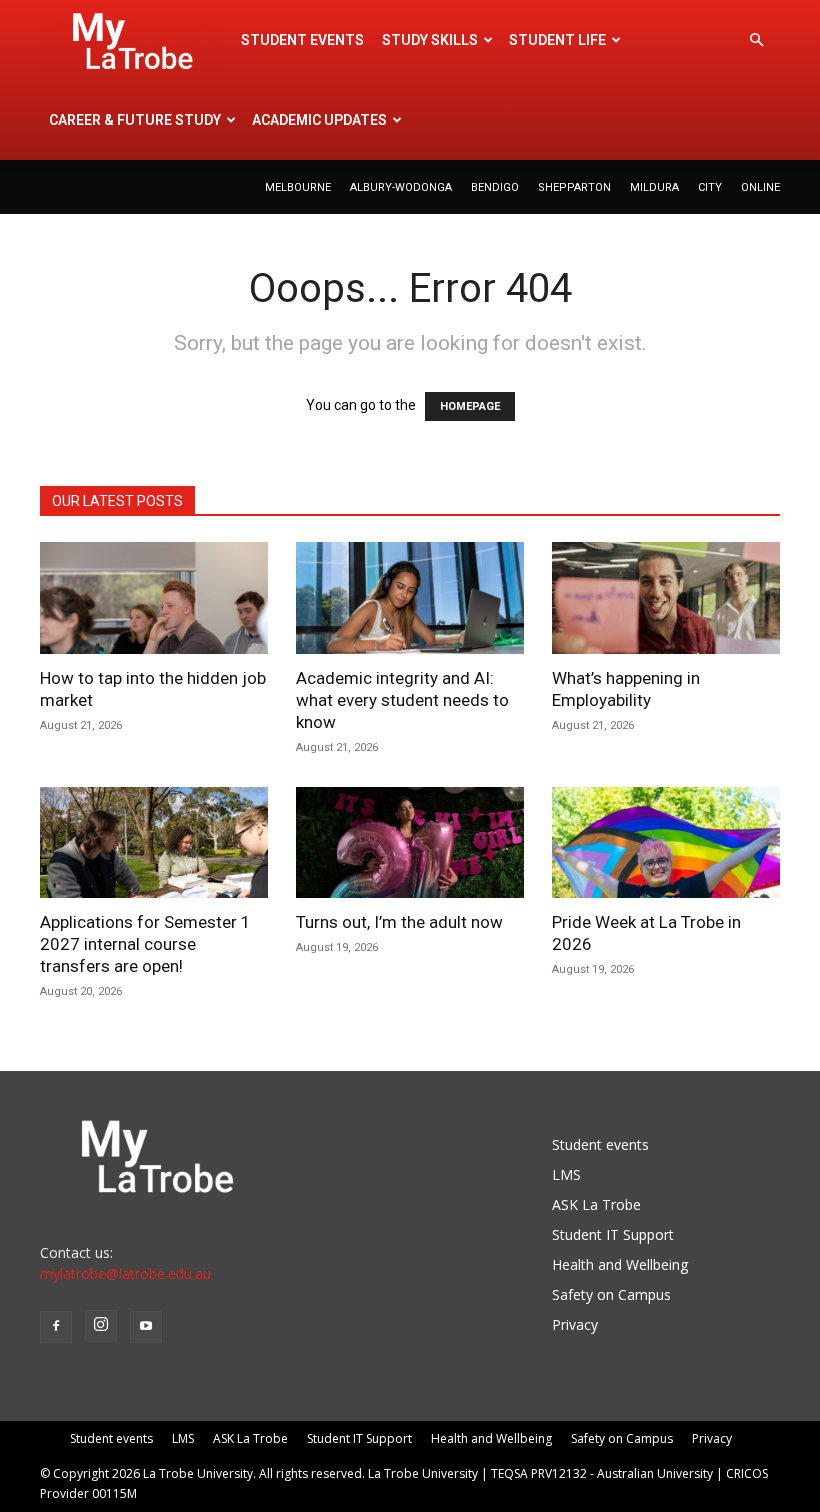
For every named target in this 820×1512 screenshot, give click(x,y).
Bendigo (495, 187)
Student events (302, 40)
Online (760, 187)
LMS (566, 1174)
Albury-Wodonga (401, 187)
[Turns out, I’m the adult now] (410, 843)
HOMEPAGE (470, 406)
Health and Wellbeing (620, 1264)
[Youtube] (146, 1327)
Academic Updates (319, 120)
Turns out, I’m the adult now (401, 922)
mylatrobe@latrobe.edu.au (125, 1273)
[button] (756, 40)
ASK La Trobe (596, 1204)
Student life (557, 40)
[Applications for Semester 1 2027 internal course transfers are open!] (154, 843)
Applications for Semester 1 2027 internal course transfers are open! (145, 944)
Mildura (654, 187)
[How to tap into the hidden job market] (154, 598)
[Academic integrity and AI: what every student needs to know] (410, 598)
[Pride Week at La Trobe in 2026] (666, 843)
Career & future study (135, 120)
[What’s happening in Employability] (666, 598)
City (710, 187)
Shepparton (574, 187)
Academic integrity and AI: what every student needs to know (402, 700)
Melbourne (298, 187)
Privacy (575, 1324)
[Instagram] (101, 1326)
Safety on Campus (611, 1294)
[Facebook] (56, 1327)
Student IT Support (613, 1234)
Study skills (430, 40)
